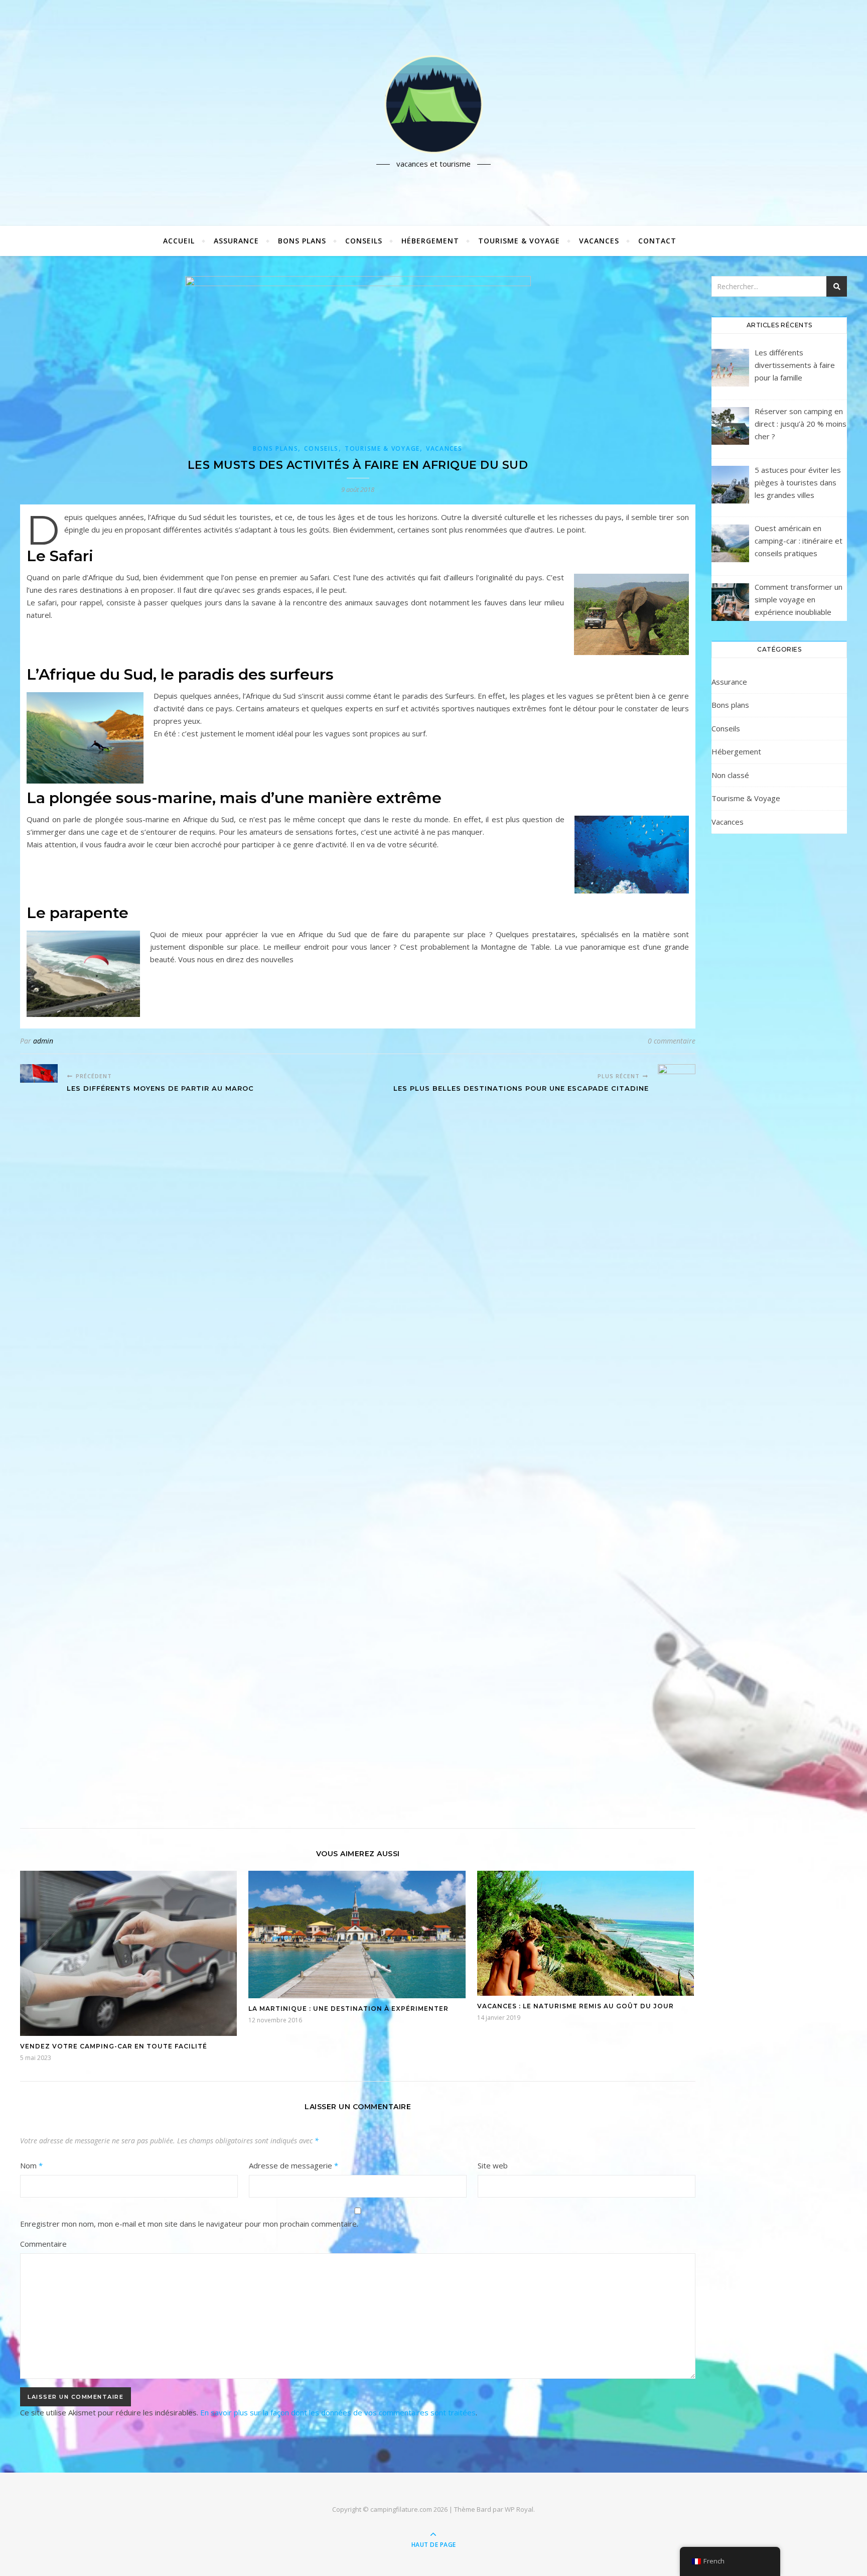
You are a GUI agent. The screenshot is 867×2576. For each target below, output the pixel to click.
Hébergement (430, 241)
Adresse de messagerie (294, 2165)
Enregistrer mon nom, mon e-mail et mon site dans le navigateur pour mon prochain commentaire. (189, 2224)
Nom (31, 2165)
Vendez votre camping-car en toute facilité (114, 2046)
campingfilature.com (401, 2509)
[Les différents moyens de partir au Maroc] (39, 1073)
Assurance (236, 241)
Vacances (599, 241)
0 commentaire (672, 1041)
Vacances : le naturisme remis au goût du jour (575, 2006)
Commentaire (43, 2244)
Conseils (364, 241)
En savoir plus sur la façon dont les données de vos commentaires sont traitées (338, 2412)
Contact (657, 241)
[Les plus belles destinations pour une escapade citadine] (677, 1441)
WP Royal (519, 2509)
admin (43, 1041)
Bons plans (302, 241)
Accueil (179, 241)
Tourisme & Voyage (519, 241)
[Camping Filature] (434, 104)
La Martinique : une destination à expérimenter (348, 2009)
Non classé (730, 775)
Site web (493, 2165)
